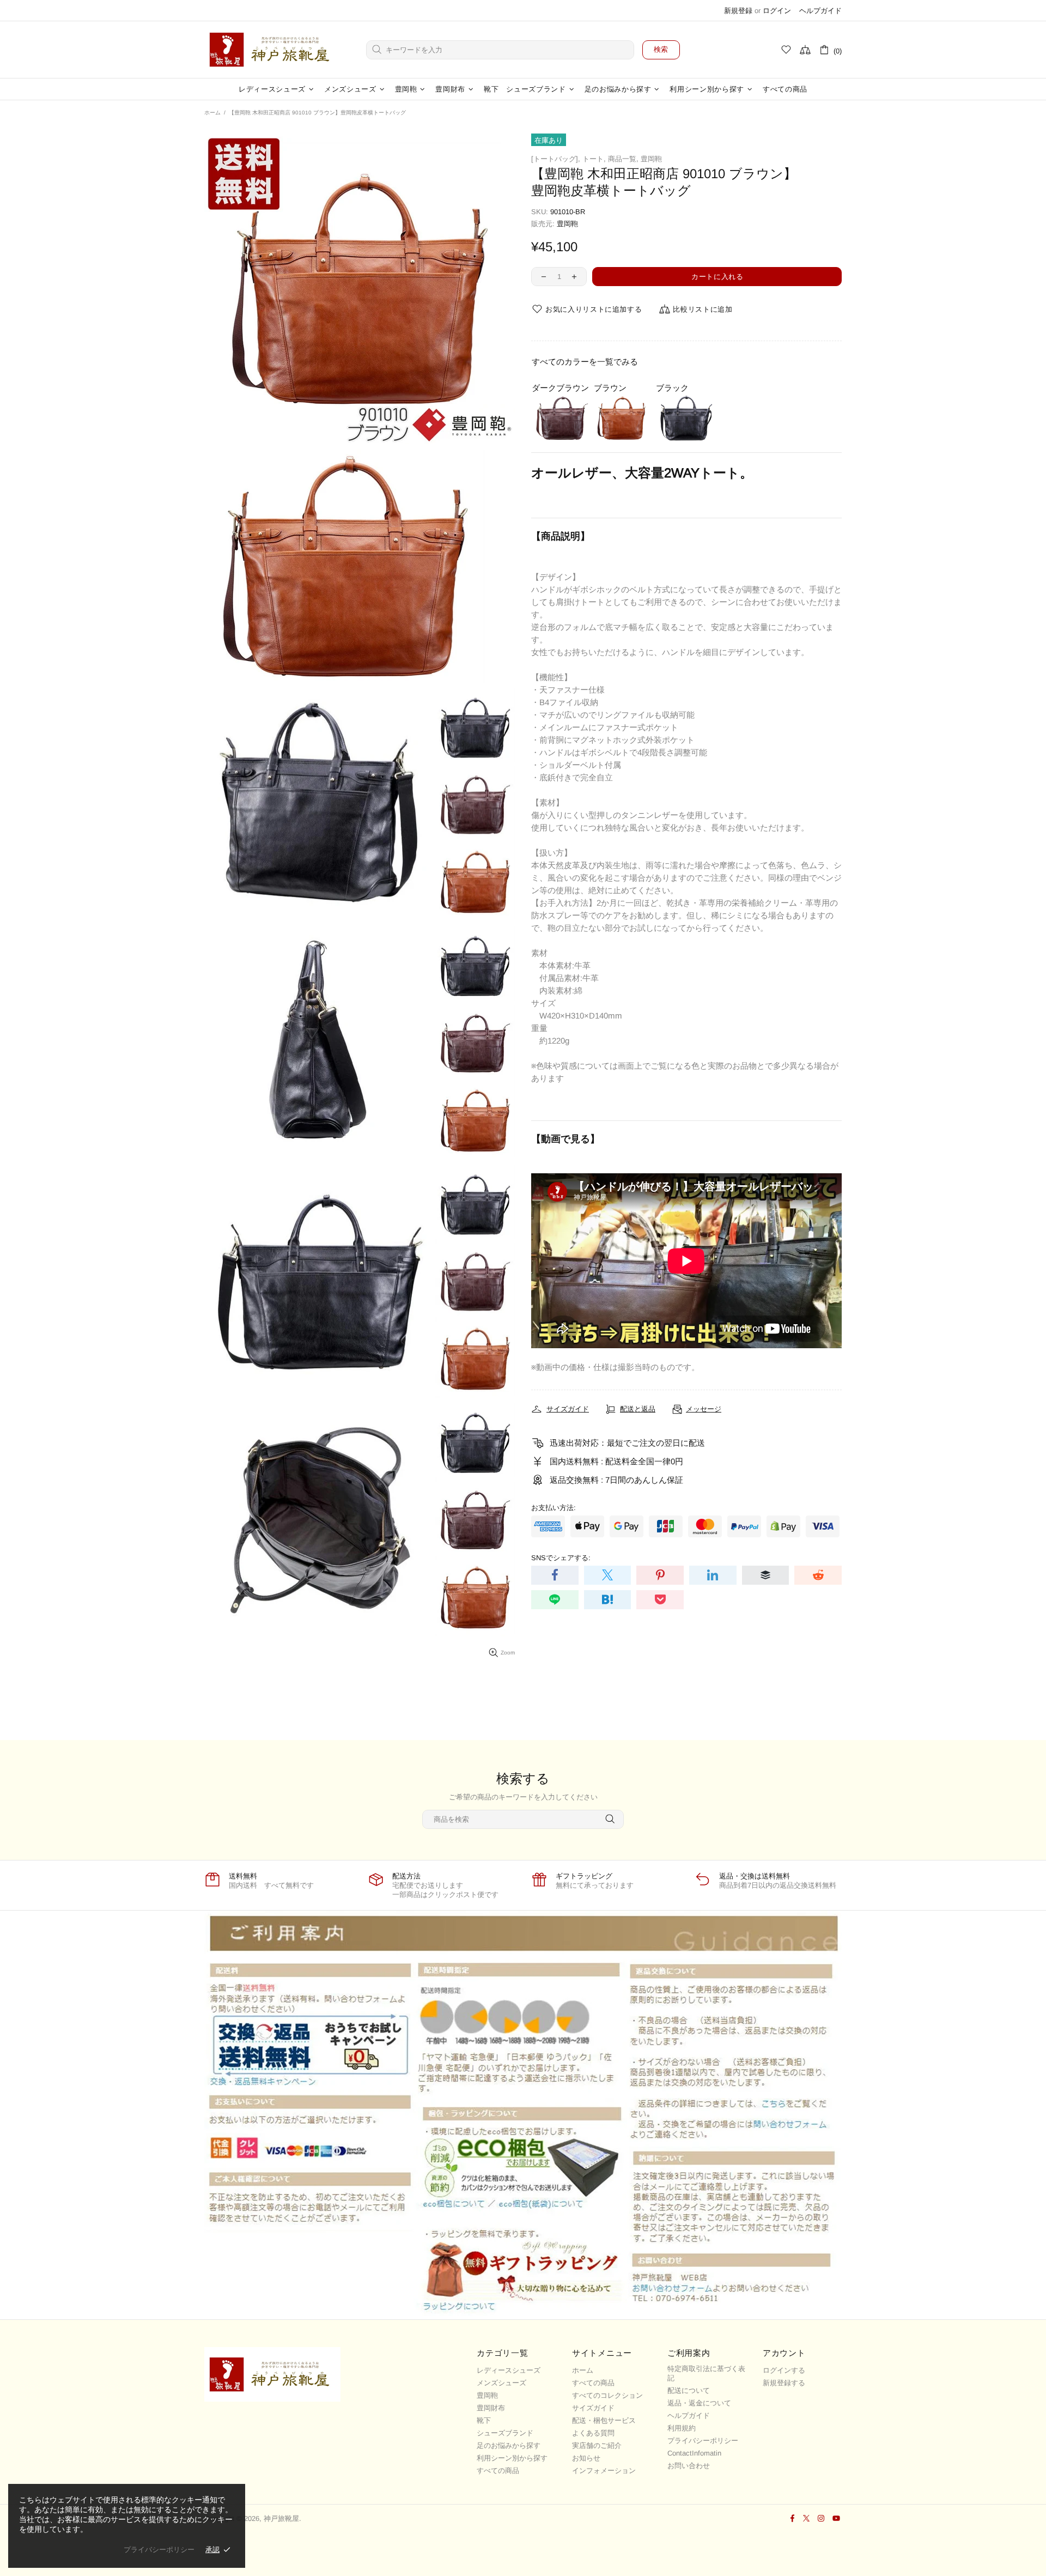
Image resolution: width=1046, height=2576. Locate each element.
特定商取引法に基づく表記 (706, 2373)
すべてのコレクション (607, 2395)
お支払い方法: (554, 1508)
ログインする (784, 2370)
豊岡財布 (491, 2408)
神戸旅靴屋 (272, 50)
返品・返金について (699, 2403)
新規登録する (784, 2383)
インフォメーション (604, 2471)
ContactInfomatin (694, 2453)
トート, (594, 159)
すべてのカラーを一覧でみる (585, 362)
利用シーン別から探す (512, 2458)
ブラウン (610, 388)
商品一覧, (623, 159)
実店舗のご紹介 (597, 2445)
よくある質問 (593, 2433)
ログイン (777, 11)
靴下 (484, 2420)
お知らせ (586, 2458)
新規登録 (738, 11)
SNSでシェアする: (561, 1558)
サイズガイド (593, 2408)
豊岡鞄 (651, 159)
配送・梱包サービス (604, 2420)
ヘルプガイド (820, 11)
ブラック (672, 388)
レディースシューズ (509, 2370)
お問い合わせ (689, 2466)
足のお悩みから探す (509, 2445)
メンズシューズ (501, 2383)
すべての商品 (498, 2471)
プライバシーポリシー (703, 2441)
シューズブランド (505, 2433)
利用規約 (682, 2428)
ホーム (212, 113)
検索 (661, 49)
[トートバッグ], (556, 159)
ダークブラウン (560, 388)
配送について (689, 2390)
